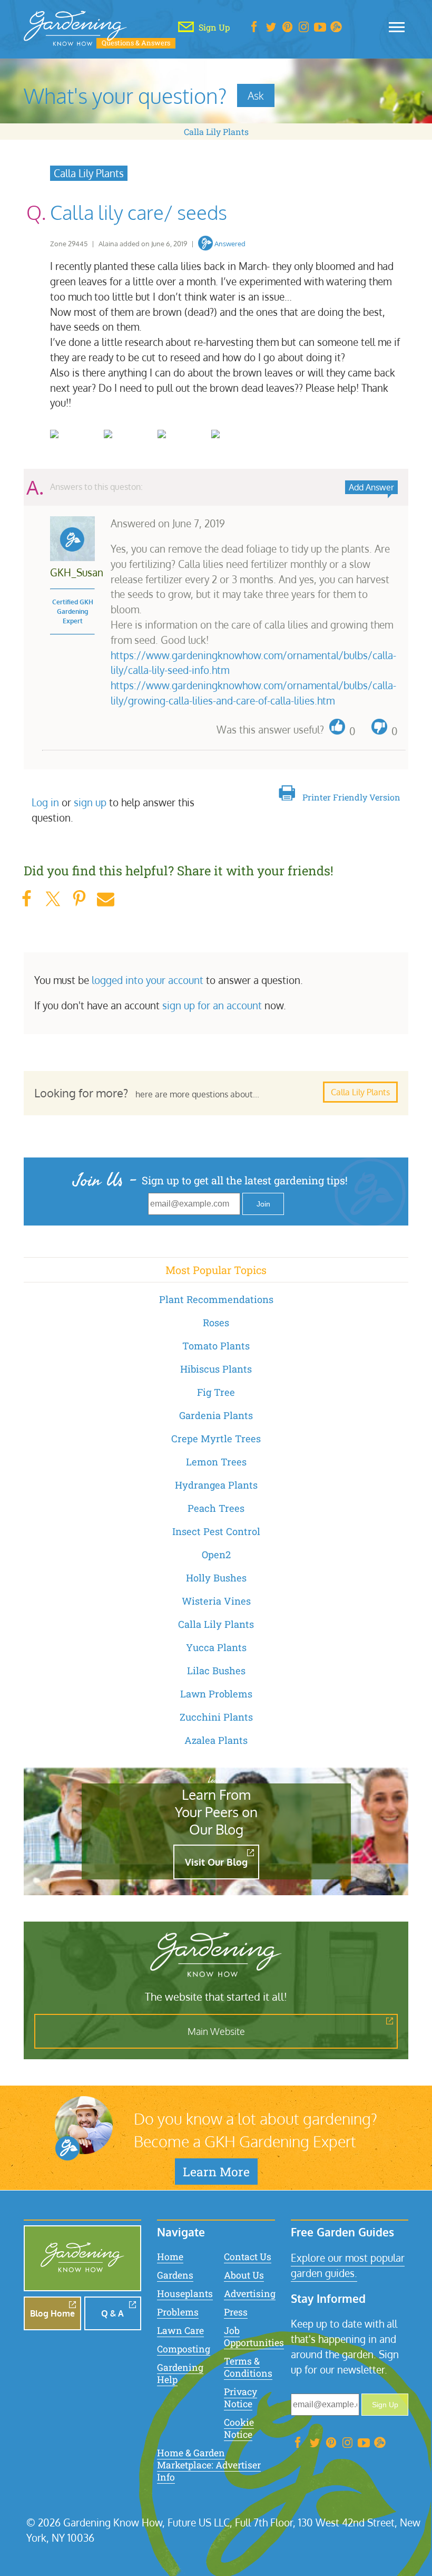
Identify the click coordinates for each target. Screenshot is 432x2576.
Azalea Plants (216, 1740)
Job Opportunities (254, 2337)
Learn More (216, 2172)
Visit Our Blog (216, 1862)
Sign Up (385, 2405)
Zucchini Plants (216, 1717)
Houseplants (185, 2294)
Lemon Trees (216, 1462)
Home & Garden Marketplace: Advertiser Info (209, 2465)
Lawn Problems (216, 1694)
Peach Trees (216, 1508)
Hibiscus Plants (216, 1369)
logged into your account (148, 980)
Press (236, 2312)
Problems (178, 2312)
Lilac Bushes (216, 1671)
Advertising (250, 2294)
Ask (256, 95)
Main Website (216, 2031)
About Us (244, 2275)
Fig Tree (216, 1392)
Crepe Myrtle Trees (216, 1439)
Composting (184, 2349)
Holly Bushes (216, 1578)
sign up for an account (212, 1005)
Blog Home (52, 2313)
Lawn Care (180, 2331)
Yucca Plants (216, 1647)
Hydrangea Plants (216, 1485)
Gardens (175, 2275)
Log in (45, 802)
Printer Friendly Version (351, 797)
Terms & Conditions (248, 2367)
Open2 (216, 1555)
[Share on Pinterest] (79, 899)
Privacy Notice (240, 2398)
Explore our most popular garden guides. (348, 2265)
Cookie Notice (239, 2428)
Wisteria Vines (216, 1601)
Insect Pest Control (216, 1531)
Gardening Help (180, 2374)
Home (170, 2257)
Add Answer (371, 487)
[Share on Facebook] (26, 899)
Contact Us (248, 2257)
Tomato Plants (216, 1346)
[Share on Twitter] (53, 899)
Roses (216, 1323)
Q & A (112, 2313)
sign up (90, 802)
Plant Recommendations (216, 1299)
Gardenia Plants (216, 1415)
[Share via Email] (105, 899)
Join (263, 1204)
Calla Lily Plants (216, 132)
